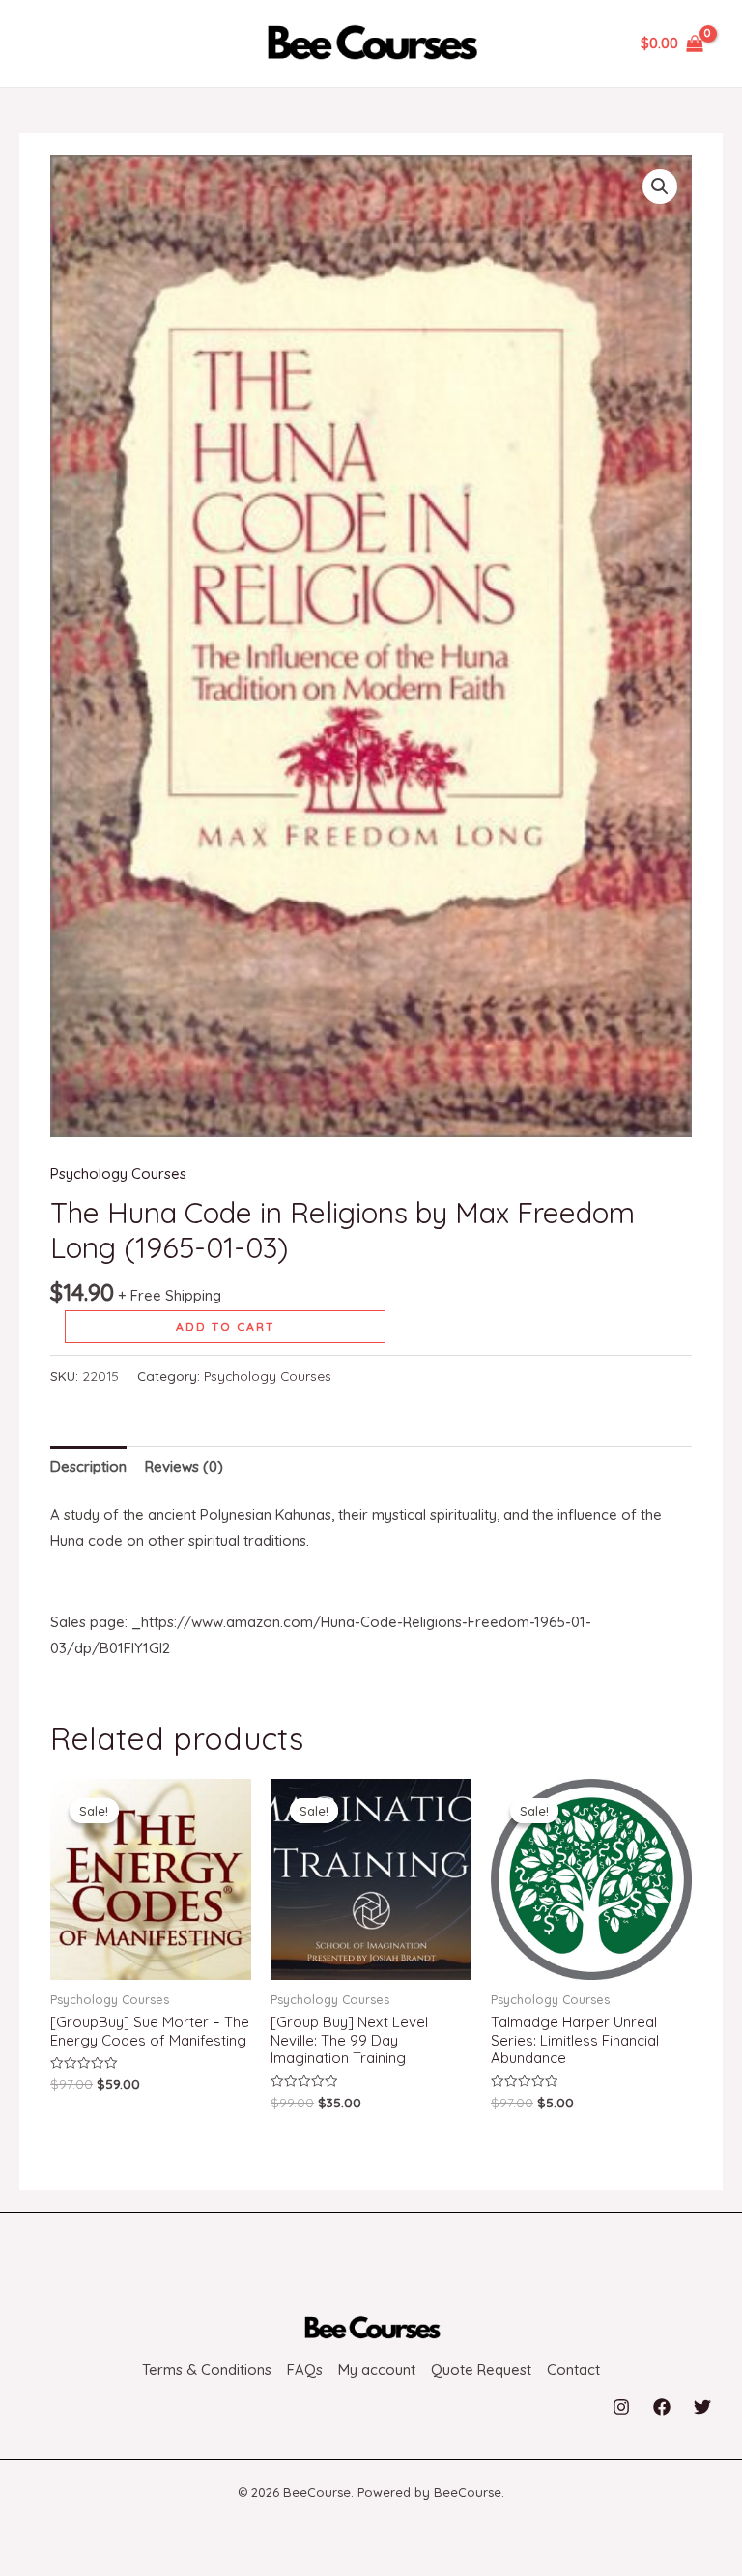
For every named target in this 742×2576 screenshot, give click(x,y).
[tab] (88, 1467)
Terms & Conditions (207, 2370)
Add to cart (225, 1326)
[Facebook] (662, 2407)
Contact (573, 2370)
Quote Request (481, 2370)
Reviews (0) (184, 1466)
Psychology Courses (118, 1174)
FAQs (305, 2370)
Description (88, 1466)
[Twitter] (702, 2407)
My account (377, 2370)
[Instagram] (621, 2407)
